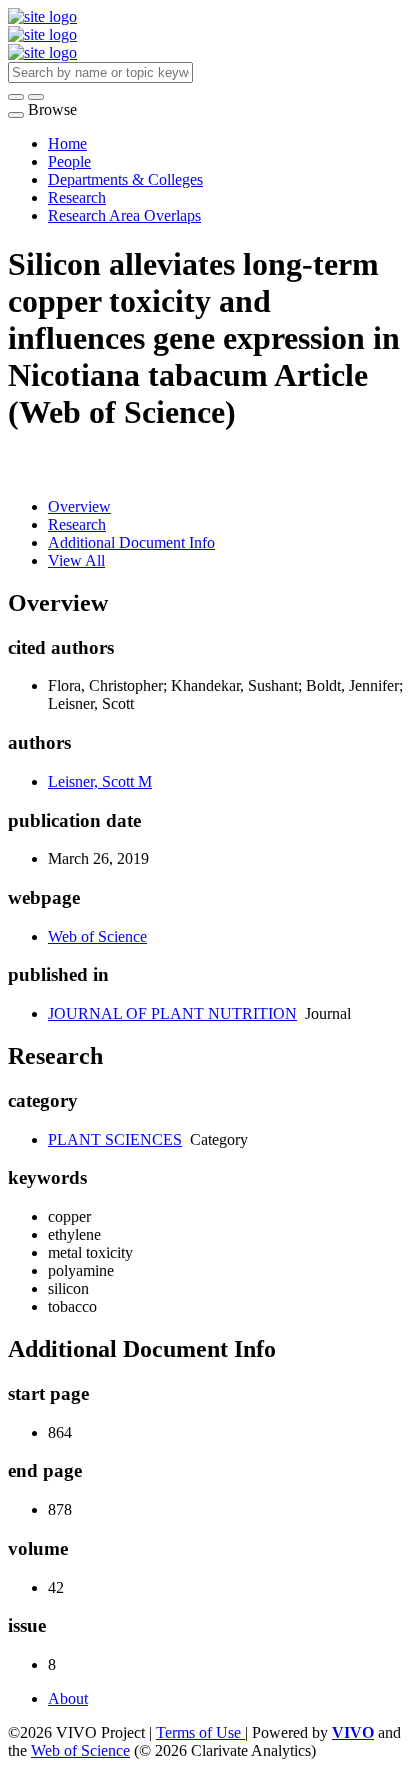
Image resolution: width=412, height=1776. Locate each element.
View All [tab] (76, 560)
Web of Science (97, 936)
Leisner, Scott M (100, 781)
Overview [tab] (79, 506)
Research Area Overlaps (124, 215)
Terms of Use (200, 1732)
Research (77, 197)
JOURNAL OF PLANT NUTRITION (172, 1013)
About (68, 1698)
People (69, 161)
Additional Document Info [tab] (131, 542)
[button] (16, 97)
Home (67, 143)
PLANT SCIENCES (115, 1139)
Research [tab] (77, 524)
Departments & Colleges (125, 179)
